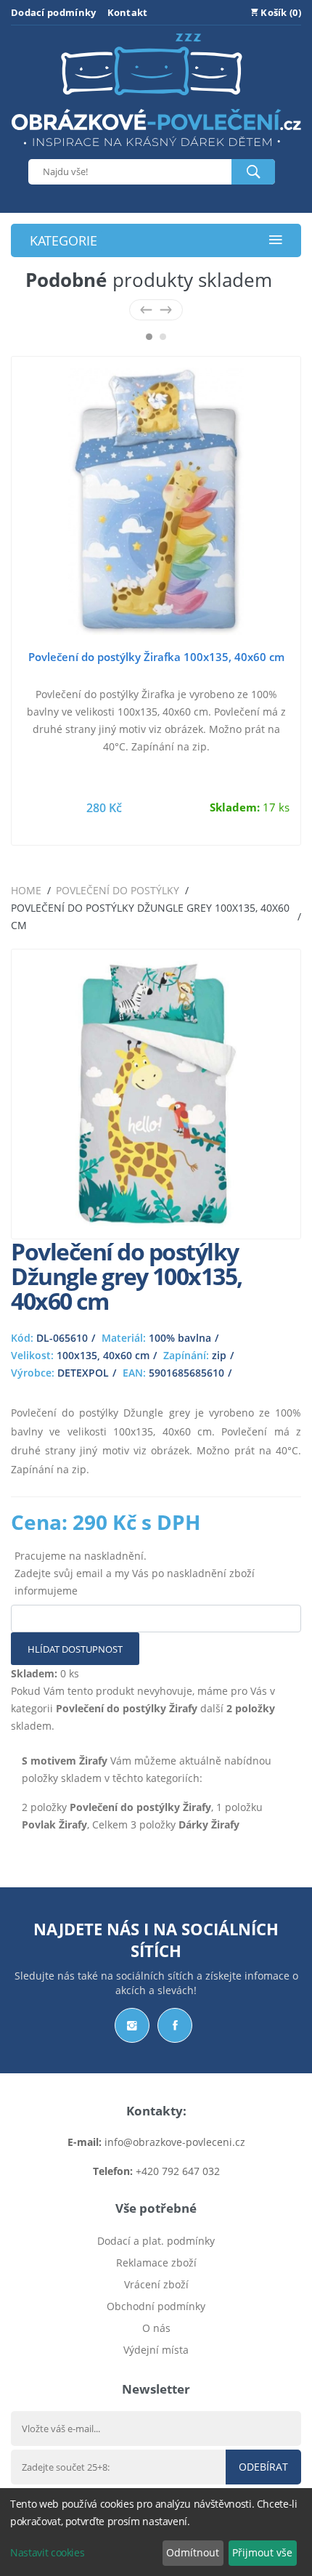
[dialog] (156, 2532)
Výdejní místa (156, 2350)
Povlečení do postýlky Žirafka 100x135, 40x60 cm (156, 657)
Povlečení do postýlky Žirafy (127, 1708)
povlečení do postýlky (118, 890)
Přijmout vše (262, 2552)
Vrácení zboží (156, 2284)
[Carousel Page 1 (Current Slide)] (149, 337)
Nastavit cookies (47, 2552)
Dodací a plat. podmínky (156, 2241)
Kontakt (128, 12)
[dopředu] (166, 310)
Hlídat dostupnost (75, 1649)
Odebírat (263, 2467)
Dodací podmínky (54, 12)
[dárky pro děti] (156, 150)
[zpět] (146, 310)
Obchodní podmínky (156, 2306)
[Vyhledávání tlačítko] (253, 172)
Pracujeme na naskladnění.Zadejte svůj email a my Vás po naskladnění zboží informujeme (135, 1573)
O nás (156, 2328)
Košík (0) (280, 12)
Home (26, 890)
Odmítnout (193, 2552)
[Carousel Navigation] (156, 310)
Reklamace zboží (156, 2263)
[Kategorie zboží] (276, 241)
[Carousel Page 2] (163, 337)
